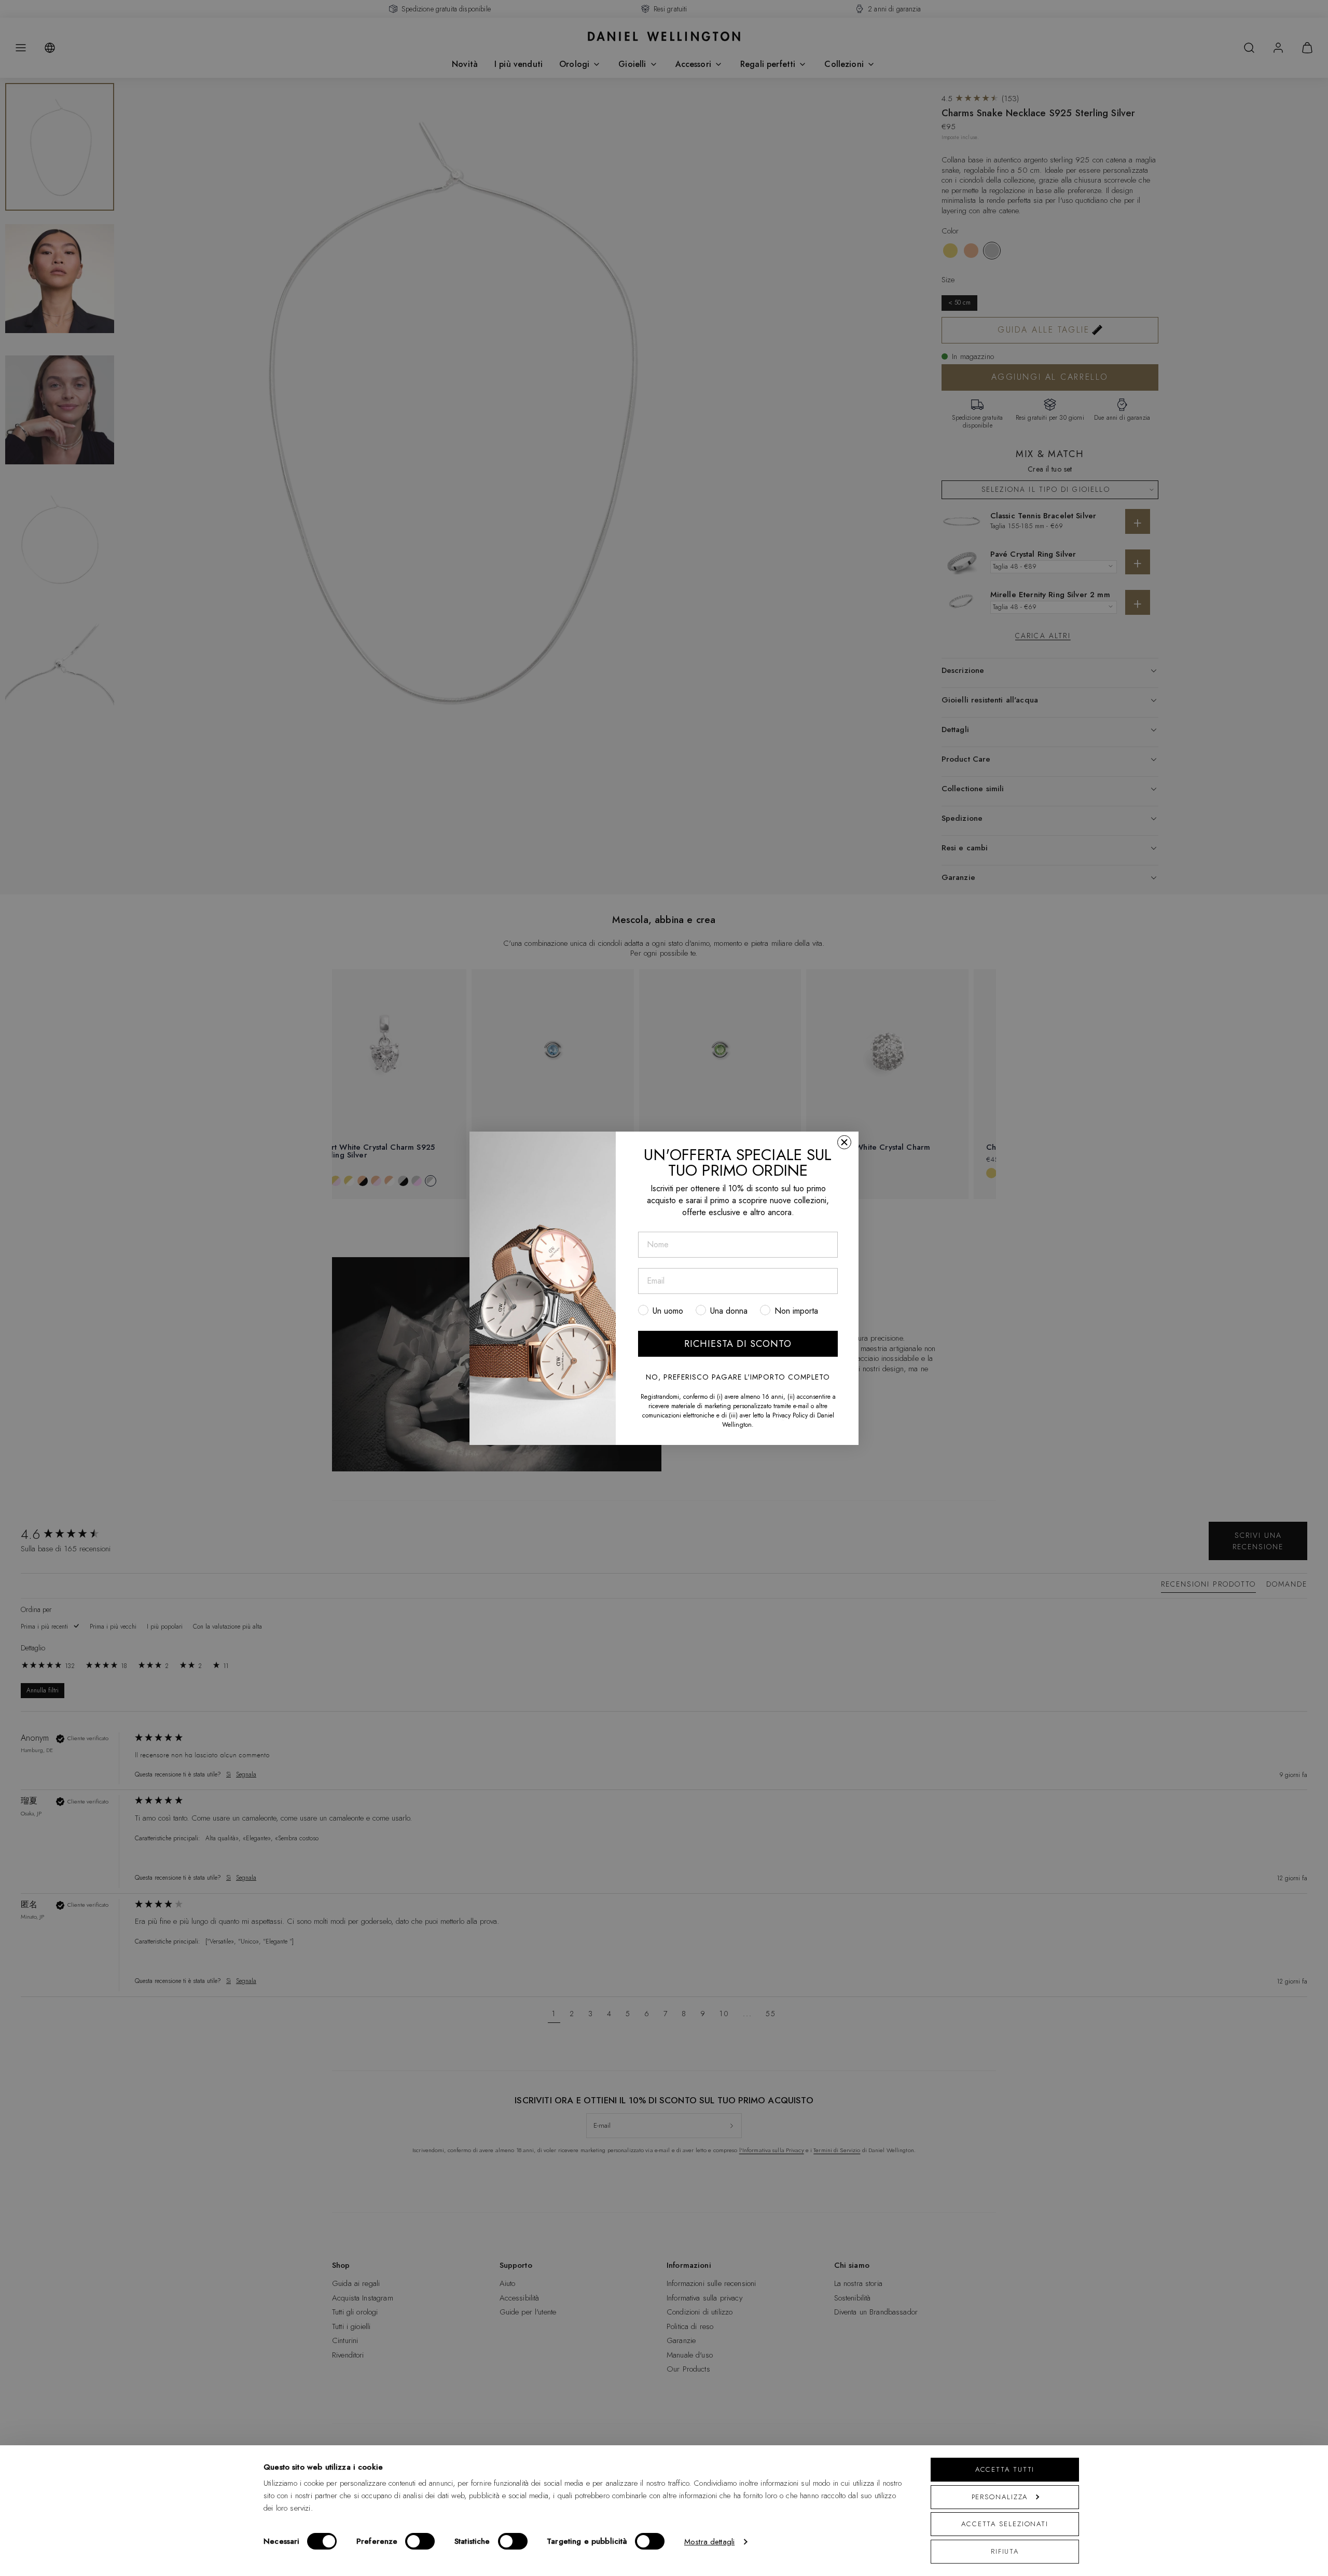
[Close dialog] (844, 1142)
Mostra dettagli (709, 2542)
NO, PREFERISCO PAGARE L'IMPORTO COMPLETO (738, 1377)
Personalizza (1000, 2497)
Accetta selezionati (1005, 2524)
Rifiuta (1005, 2551)
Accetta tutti (1005, 2469)
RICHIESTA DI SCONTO (738, 1344)
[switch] (420, 2541)
